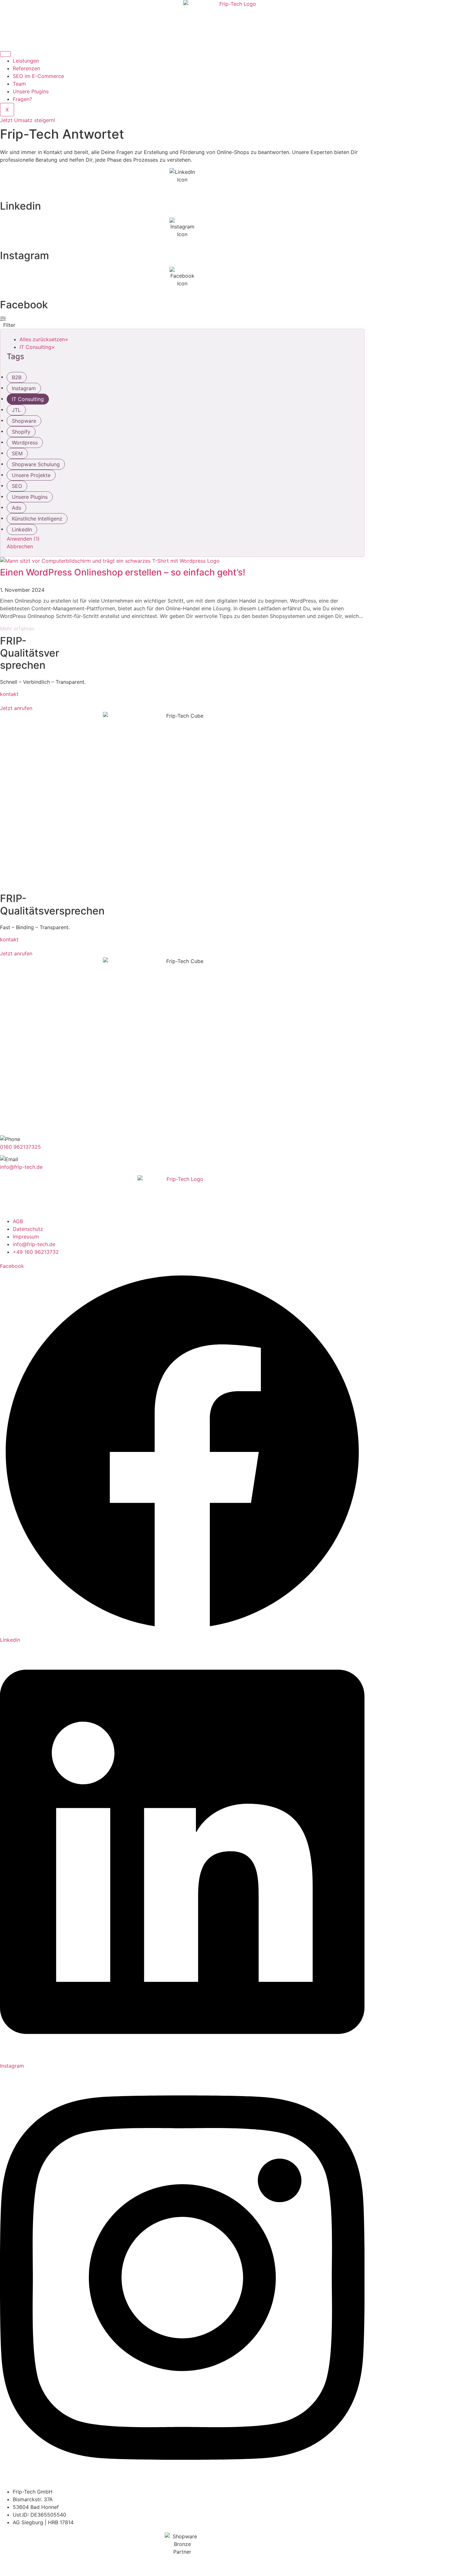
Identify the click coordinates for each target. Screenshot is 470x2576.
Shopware (24, 421)
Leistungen (26, 61)
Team (19, 84)
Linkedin (20, 206)
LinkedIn (22, 529)
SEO (17, 486)
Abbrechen (20, 546)
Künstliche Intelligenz (37, 519)
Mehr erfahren (17, 629)
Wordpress (25, 443)
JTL (16, 410)
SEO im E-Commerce (38, 76)
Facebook (24, 305)
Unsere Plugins (31, 91)
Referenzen (26, 68)
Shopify (21, 432)
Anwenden (23, 539)
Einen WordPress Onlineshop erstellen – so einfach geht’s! (123, 572)
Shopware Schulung (36, 464)
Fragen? (22, 99)
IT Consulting (28, 399)
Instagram (24, 255)
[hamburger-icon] (5, 54)
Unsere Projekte (31, 475)
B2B (17, 377)
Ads (16, 508)
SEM (17, 453)
